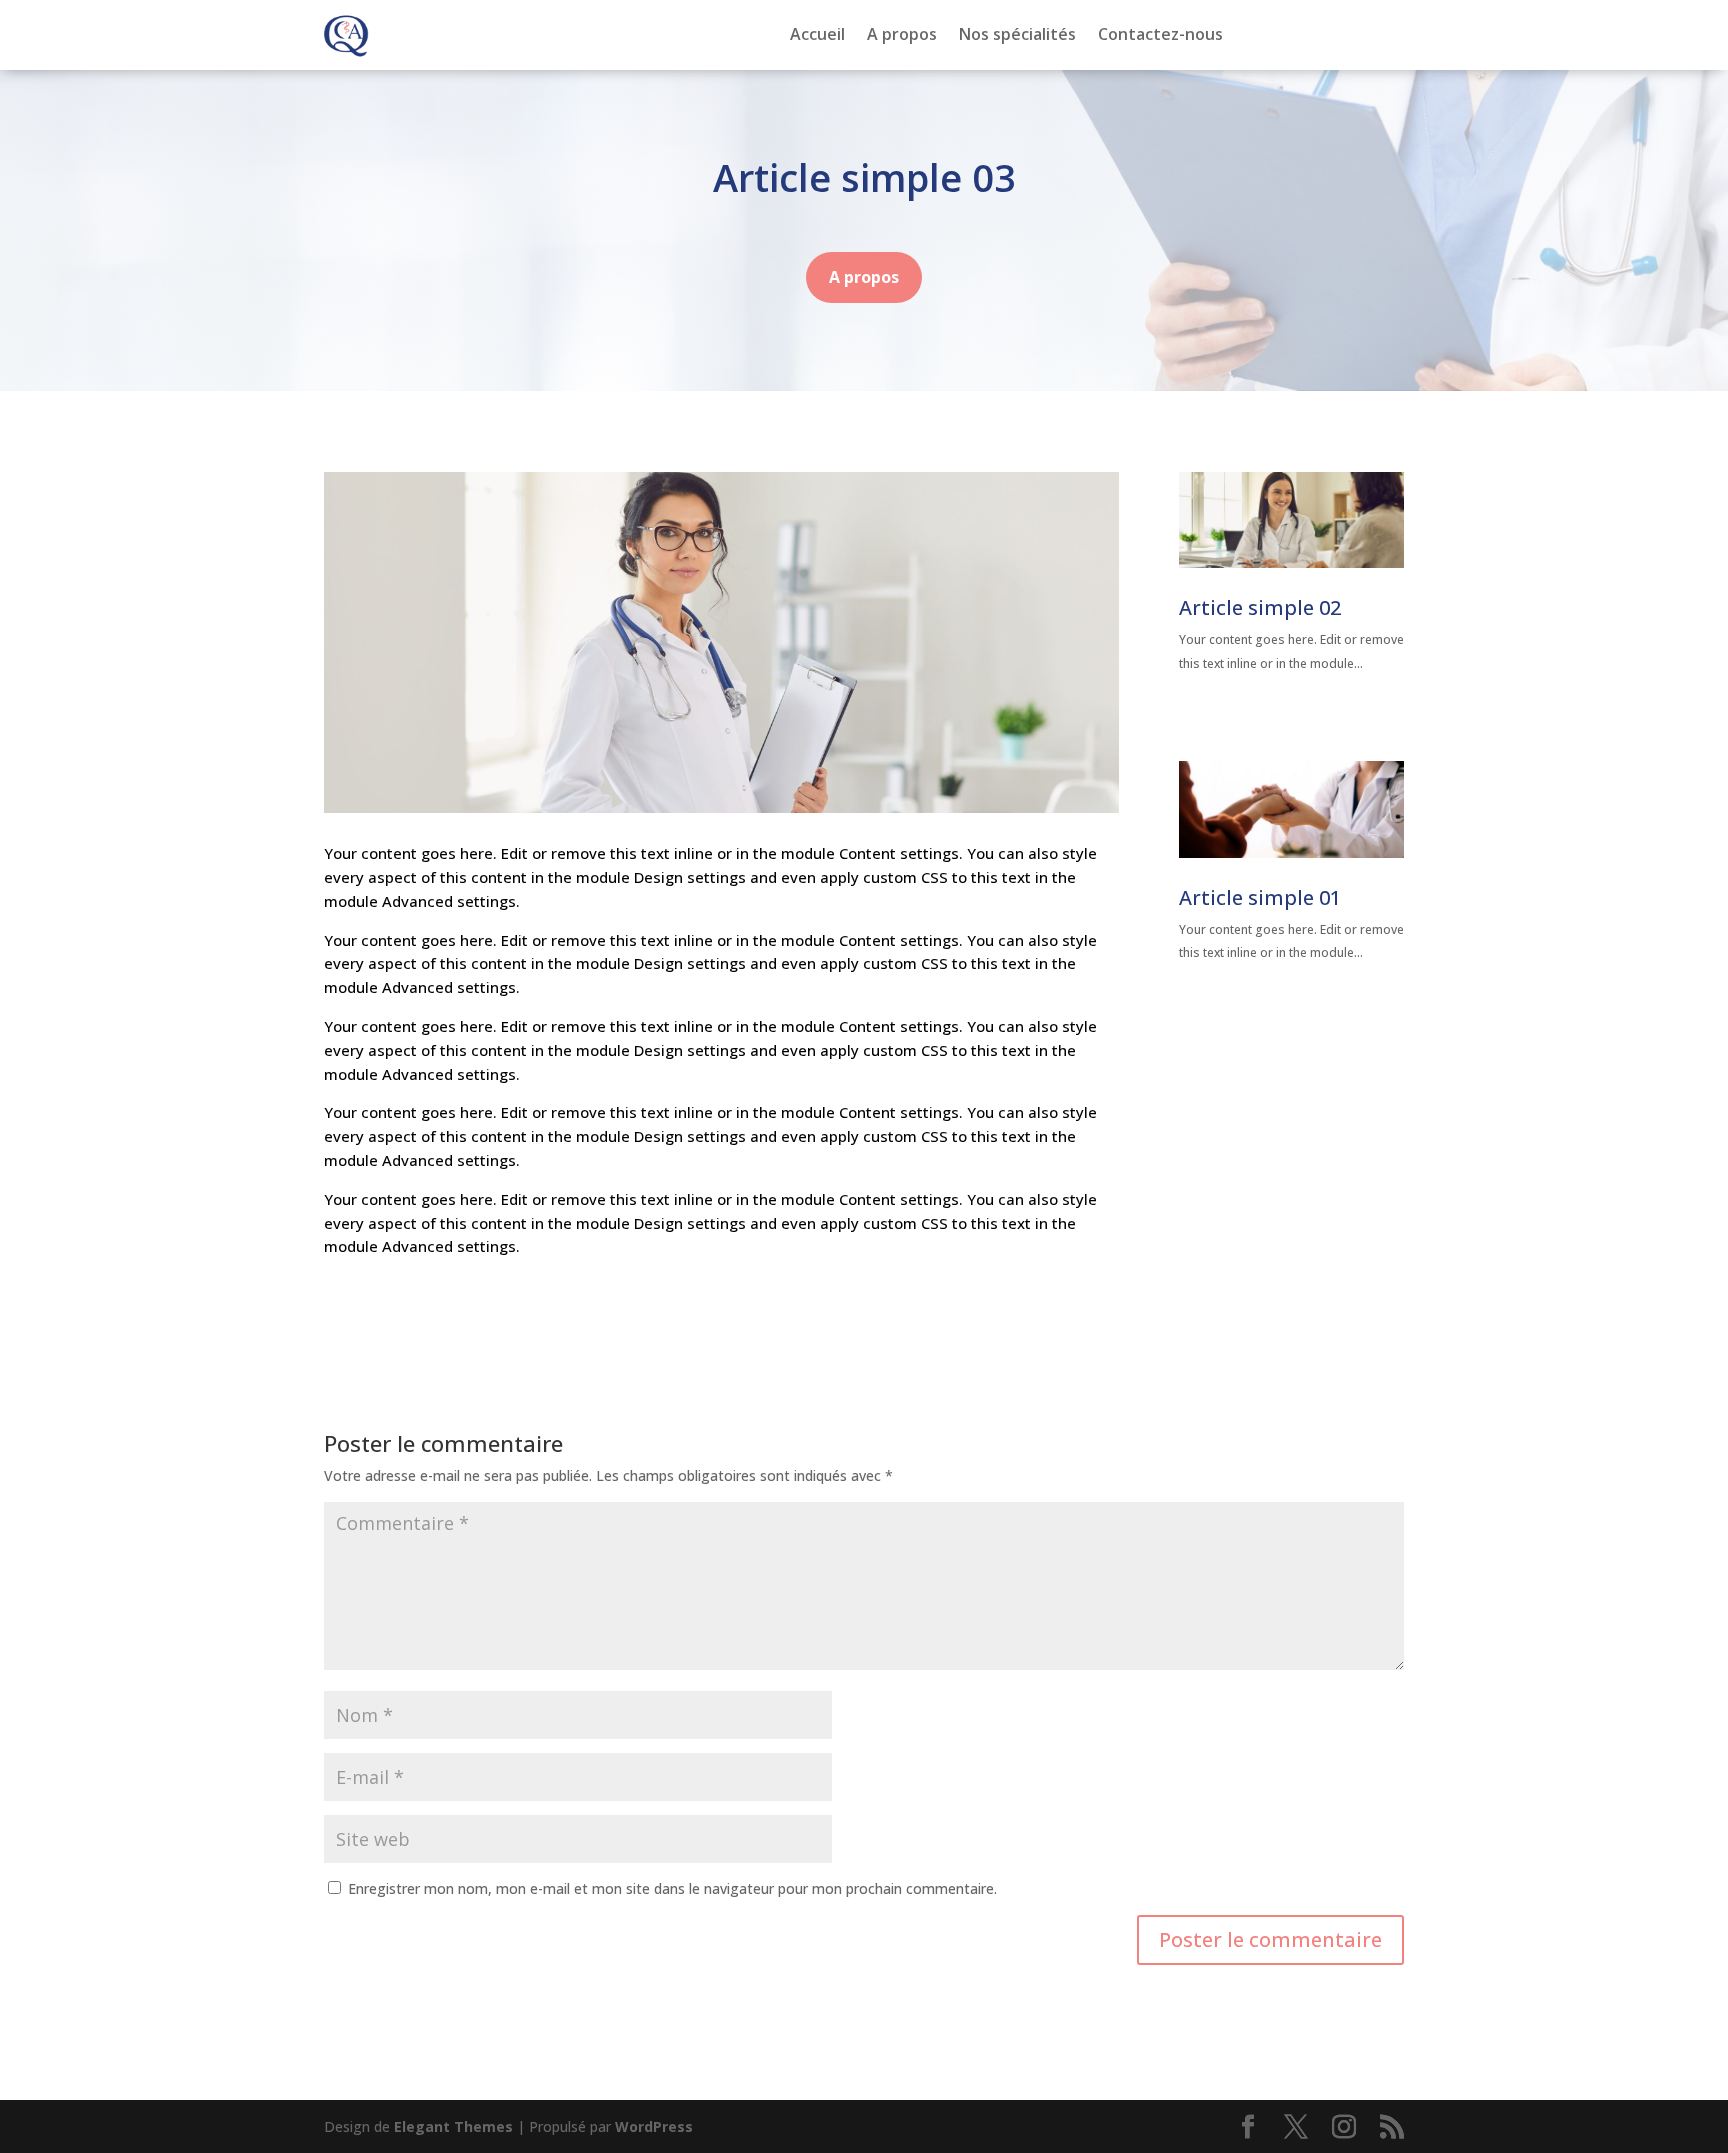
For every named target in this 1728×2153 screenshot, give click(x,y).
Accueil (817, 36)
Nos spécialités (1017, 36)
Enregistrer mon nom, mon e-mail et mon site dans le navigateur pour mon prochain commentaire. (672, 1888)
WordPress (654, 2126)
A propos (902, 36)
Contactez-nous (1160, 36)
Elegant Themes (453, 2126)
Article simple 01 (1260, 897)
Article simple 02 (1260, 607)
